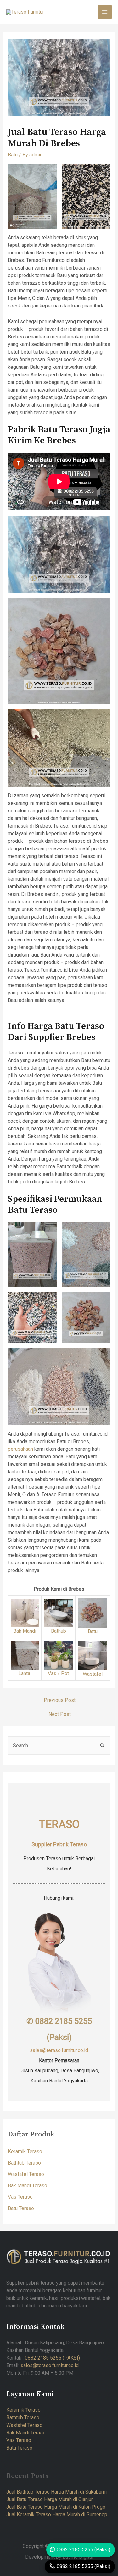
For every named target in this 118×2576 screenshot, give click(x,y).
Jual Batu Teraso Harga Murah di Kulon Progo (56, 2507)
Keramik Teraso (25, 2151)
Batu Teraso (21, 2208)
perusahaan (20, 1449)
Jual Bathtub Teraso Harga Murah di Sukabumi (56, 2492)
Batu (13, 155)
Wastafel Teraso (26, 2174)
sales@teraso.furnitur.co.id (59, 2050)
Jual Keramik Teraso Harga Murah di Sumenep (57, 2515)
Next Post (60, 1714)
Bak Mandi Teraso (28, 2186)
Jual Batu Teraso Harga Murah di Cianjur (50, 2499)
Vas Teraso (20, 2197)
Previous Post (60, 1700)
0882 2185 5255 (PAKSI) (52, 2358)
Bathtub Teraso (24, 2163)
